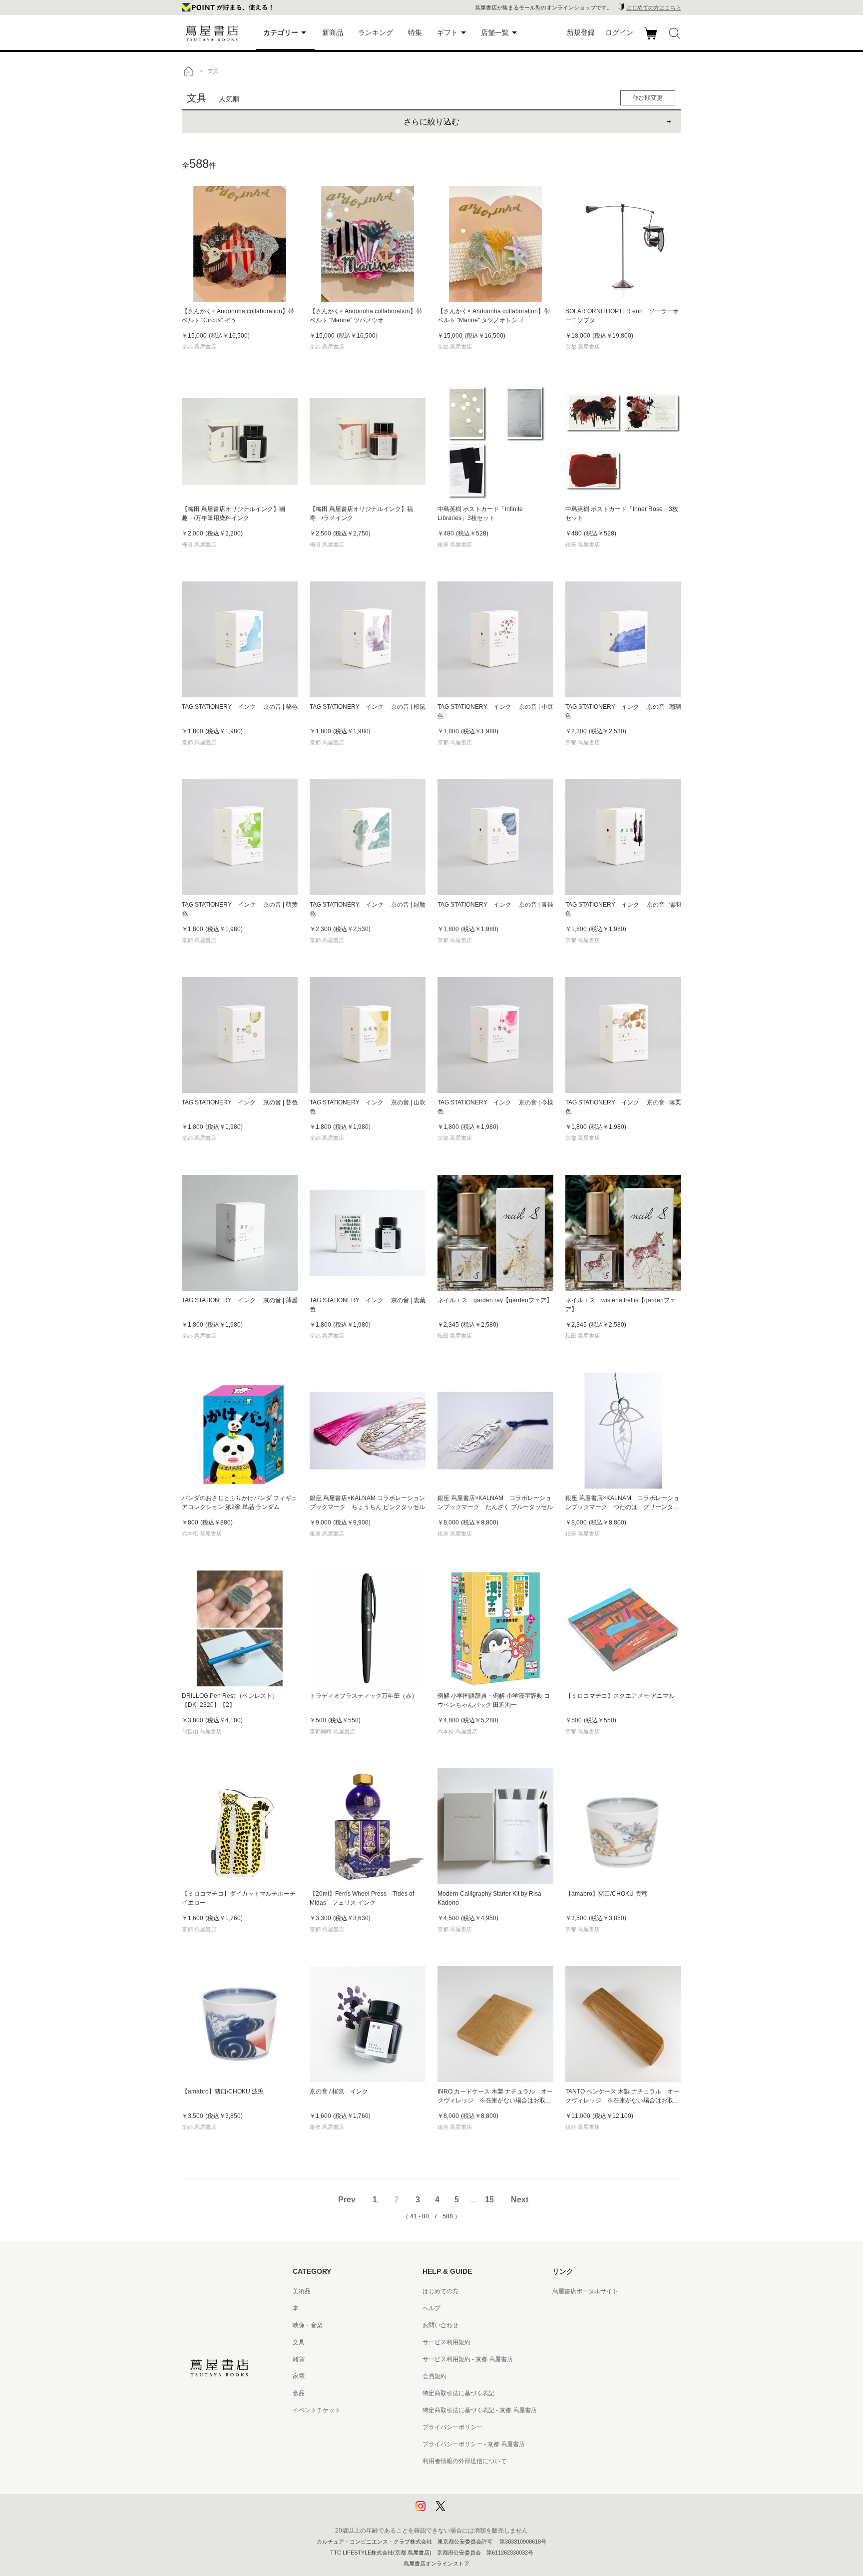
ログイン (619, 32)
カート (652, 39)
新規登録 (581, 32)
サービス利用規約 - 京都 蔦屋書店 (468, 2359)
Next (520, 2200)
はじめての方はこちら (654, 7)
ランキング (376, 32)
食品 (299, 2393)
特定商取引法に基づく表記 (458, 2393)
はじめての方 (440, 2291)
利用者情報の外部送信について (464, 2461)
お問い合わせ (440, 2325)
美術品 (302, 2291)
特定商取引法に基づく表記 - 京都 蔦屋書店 (480, 2410)
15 (489, 2200)
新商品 (333, 32)
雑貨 (299, 2359)
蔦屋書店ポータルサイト (585, 2291)
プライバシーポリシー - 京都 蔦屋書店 (474, 2444)
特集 (415, 32)
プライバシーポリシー (452, 2427)
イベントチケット (317, 2410)
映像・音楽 (308, 2325)
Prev (347, 2200)
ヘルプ (431, 2308)
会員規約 (434, 2376)
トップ (188, 71)
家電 (299, 2376)
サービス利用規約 (446, 2342)
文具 (299, 2342)
